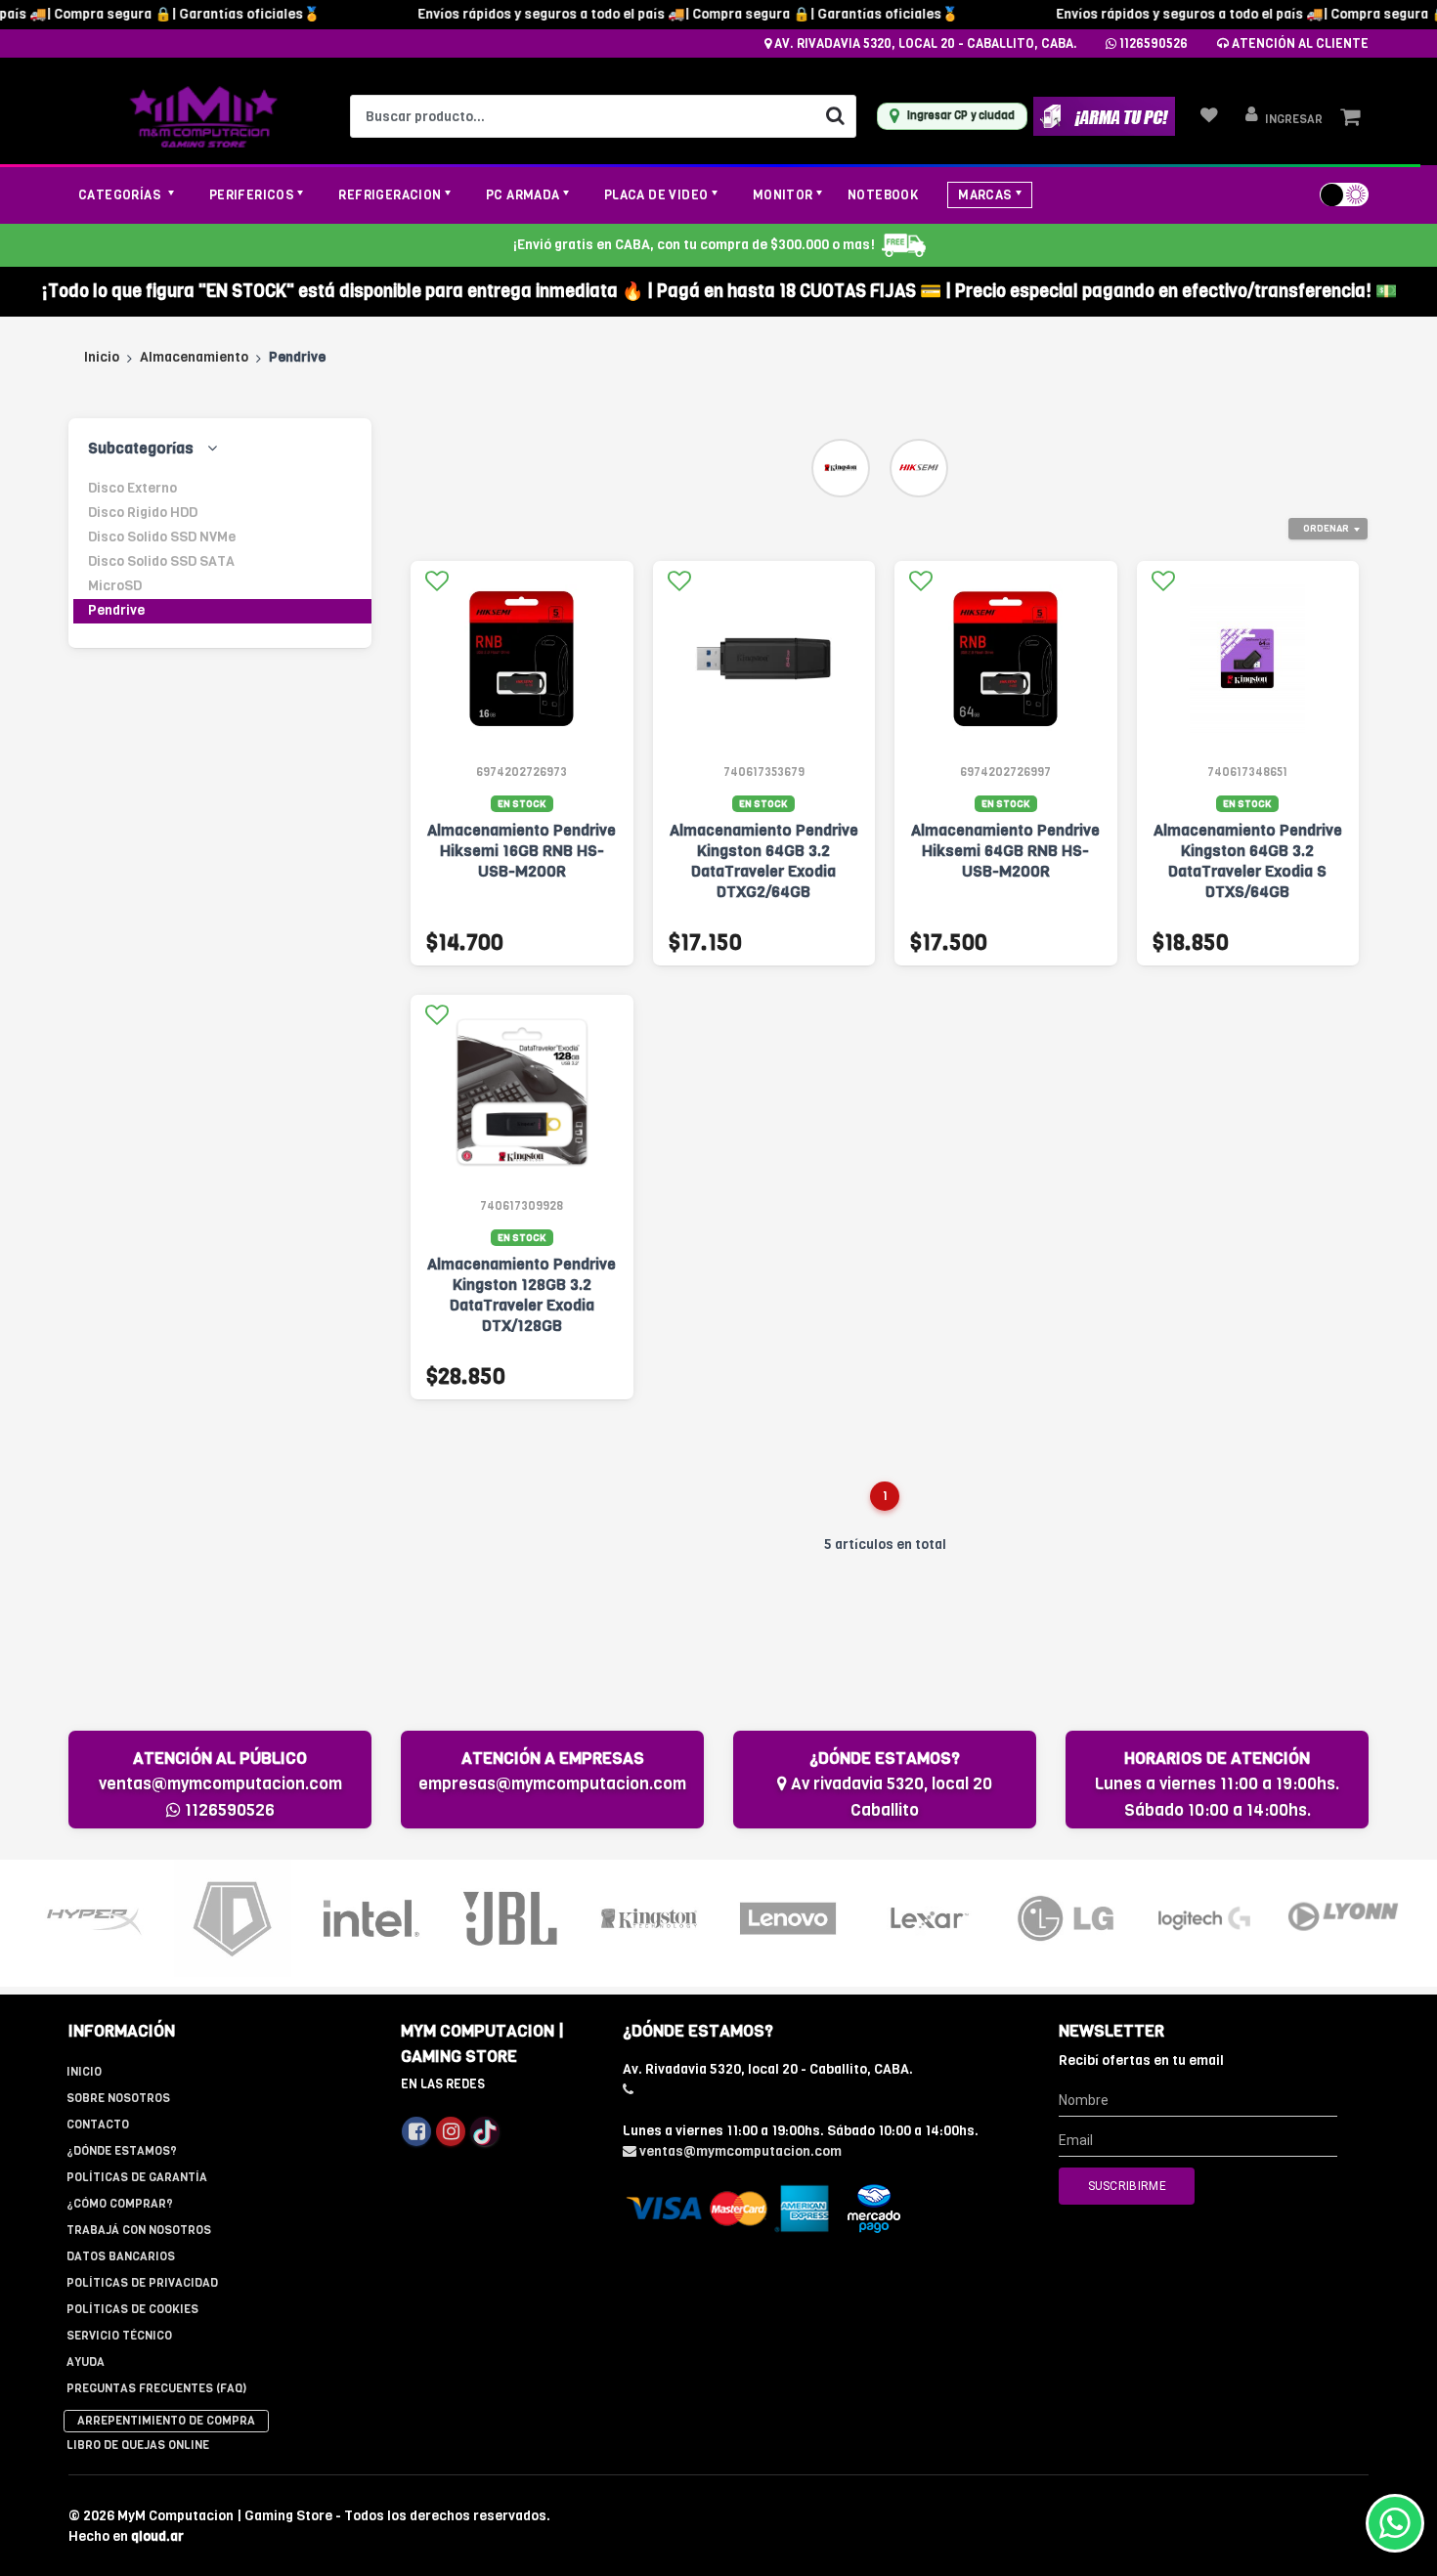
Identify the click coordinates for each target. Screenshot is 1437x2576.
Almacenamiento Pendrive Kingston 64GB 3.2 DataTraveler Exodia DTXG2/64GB (764, 861)
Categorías (121, 195)
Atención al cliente (1299, 43)
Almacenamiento (194, 357)
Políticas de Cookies (132, 2309)
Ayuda (86, 2362)
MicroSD (115, 586)
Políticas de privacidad (142, 2283)
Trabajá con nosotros (139, 2230)
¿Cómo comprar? (120, 2204)
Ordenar (1326, 528)
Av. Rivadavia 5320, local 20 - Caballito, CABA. (924, 43)
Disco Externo (132, 488)
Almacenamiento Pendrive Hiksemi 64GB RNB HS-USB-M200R (1005, 851)
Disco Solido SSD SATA (161, 561)
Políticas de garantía (137, 2177)
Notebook (883, 195)
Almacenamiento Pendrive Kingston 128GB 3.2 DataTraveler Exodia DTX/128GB (522, 1295)
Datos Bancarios (121, 2256)
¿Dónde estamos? (122, 2151)
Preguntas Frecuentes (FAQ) (156, 2388)
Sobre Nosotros (118, 2098)
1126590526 (1152, 43)
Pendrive (116, 610)
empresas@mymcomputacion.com (552, 1784)
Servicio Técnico (119, 2336)
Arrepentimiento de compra (166, 2421)
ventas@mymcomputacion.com (220, 1784)
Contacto (98, 2125)
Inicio (102, 357)
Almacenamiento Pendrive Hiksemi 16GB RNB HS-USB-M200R (522, 851)
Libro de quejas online (138, 2445)
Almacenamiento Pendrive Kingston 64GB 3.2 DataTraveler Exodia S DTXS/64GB (1248, 861)
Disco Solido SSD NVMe (162, 537)
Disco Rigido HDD (143, 513)
